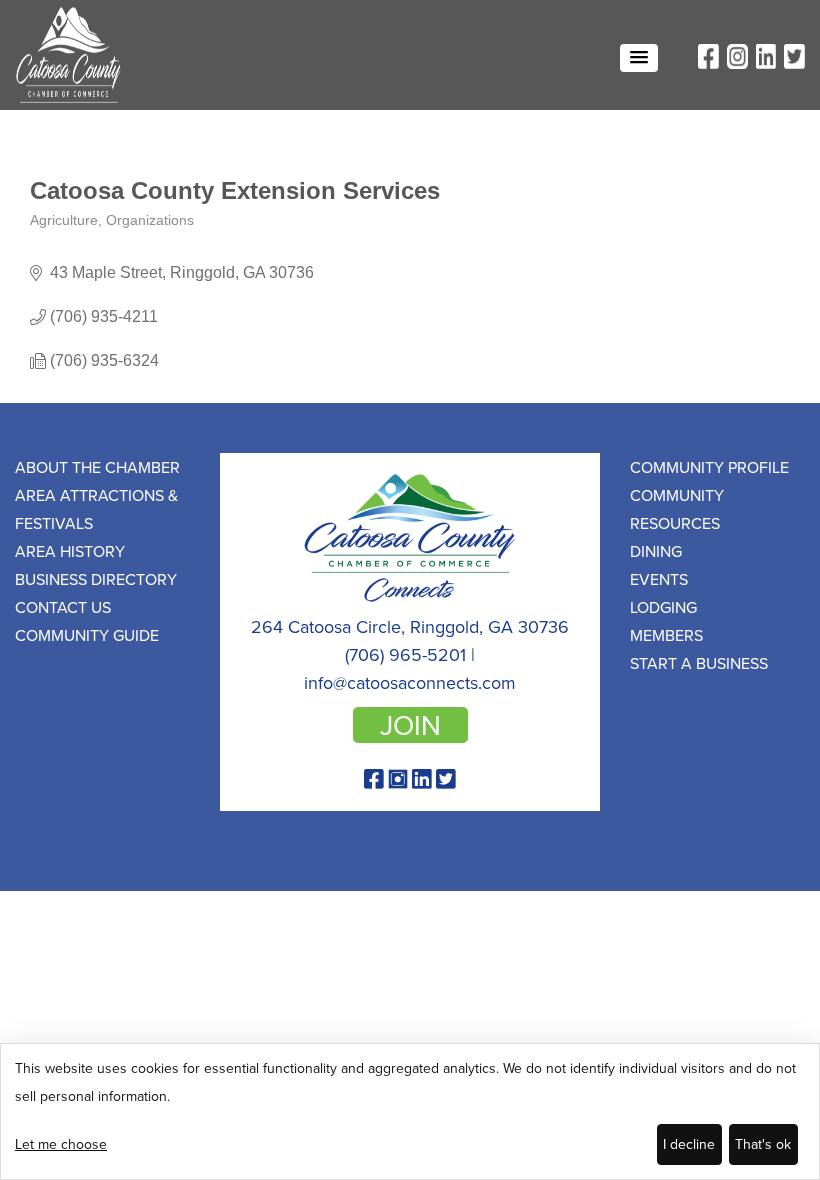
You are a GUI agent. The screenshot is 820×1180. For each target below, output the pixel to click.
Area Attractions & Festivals (96, 509)
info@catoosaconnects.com (410, 682)
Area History (70, 551)
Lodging (663, 607)
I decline (689, 1144)
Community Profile (709, 467)
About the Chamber (97, 467)
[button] (639, 58)
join (410, 725)
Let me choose (61, 1144)
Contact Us (63, 607)
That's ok (763, 1144)
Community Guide (87, 635)
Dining (656, 551)
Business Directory (96, 579)
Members (666, 635)
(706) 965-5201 (405, 654)
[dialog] (410, 1111)
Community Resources (677, 509)
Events (659, 579)
